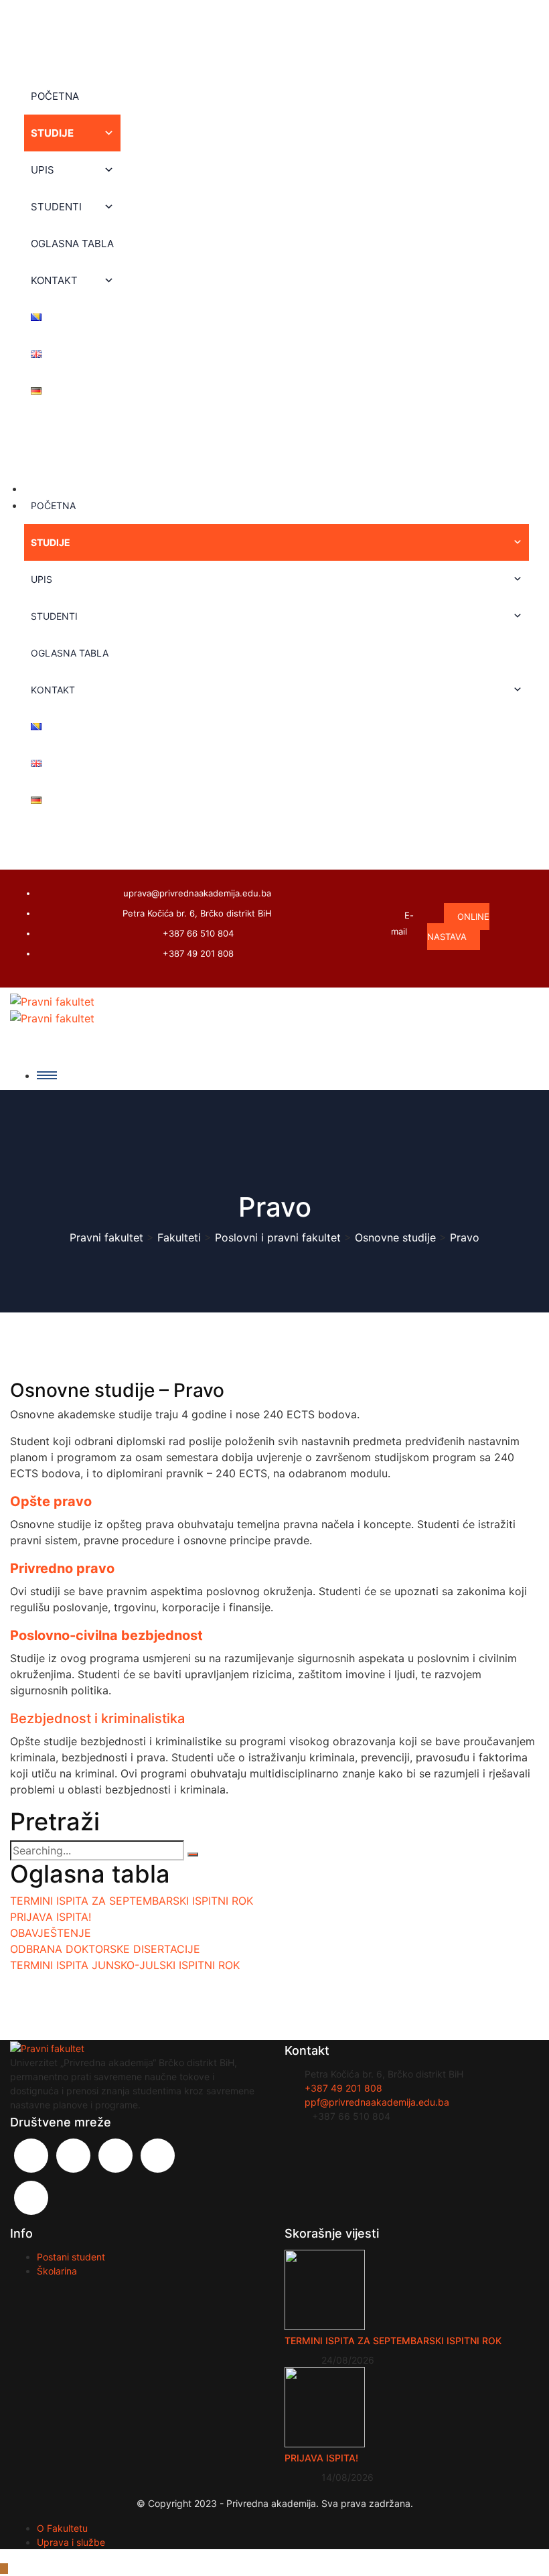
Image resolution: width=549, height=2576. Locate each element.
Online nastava (458, 927)
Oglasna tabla (72, 244)
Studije (52, 133)
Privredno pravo (62, 1568)
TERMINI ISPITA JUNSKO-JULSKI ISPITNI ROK (125, 1965)
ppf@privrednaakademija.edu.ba (377, 2102)
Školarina (57, 2271)
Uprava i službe (71, 2542)
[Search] (193, 1854)
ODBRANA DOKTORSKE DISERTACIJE (105, 1949)
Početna (55, 96)
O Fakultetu (62, 2528)
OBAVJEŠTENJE (51, 1933)
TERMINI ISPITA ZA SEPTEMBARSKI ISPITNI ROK (132, 1901)
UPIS (43, 170)
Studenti (56, 207)
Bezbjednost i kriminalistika (97, 1718)
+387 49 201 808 (198, 953)
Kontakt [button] (54, 280)
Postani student (71, 2257)
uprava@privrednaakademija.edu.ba (197, 893)
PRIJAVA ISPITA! (51, 1917)
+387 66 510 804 (198, 933)
